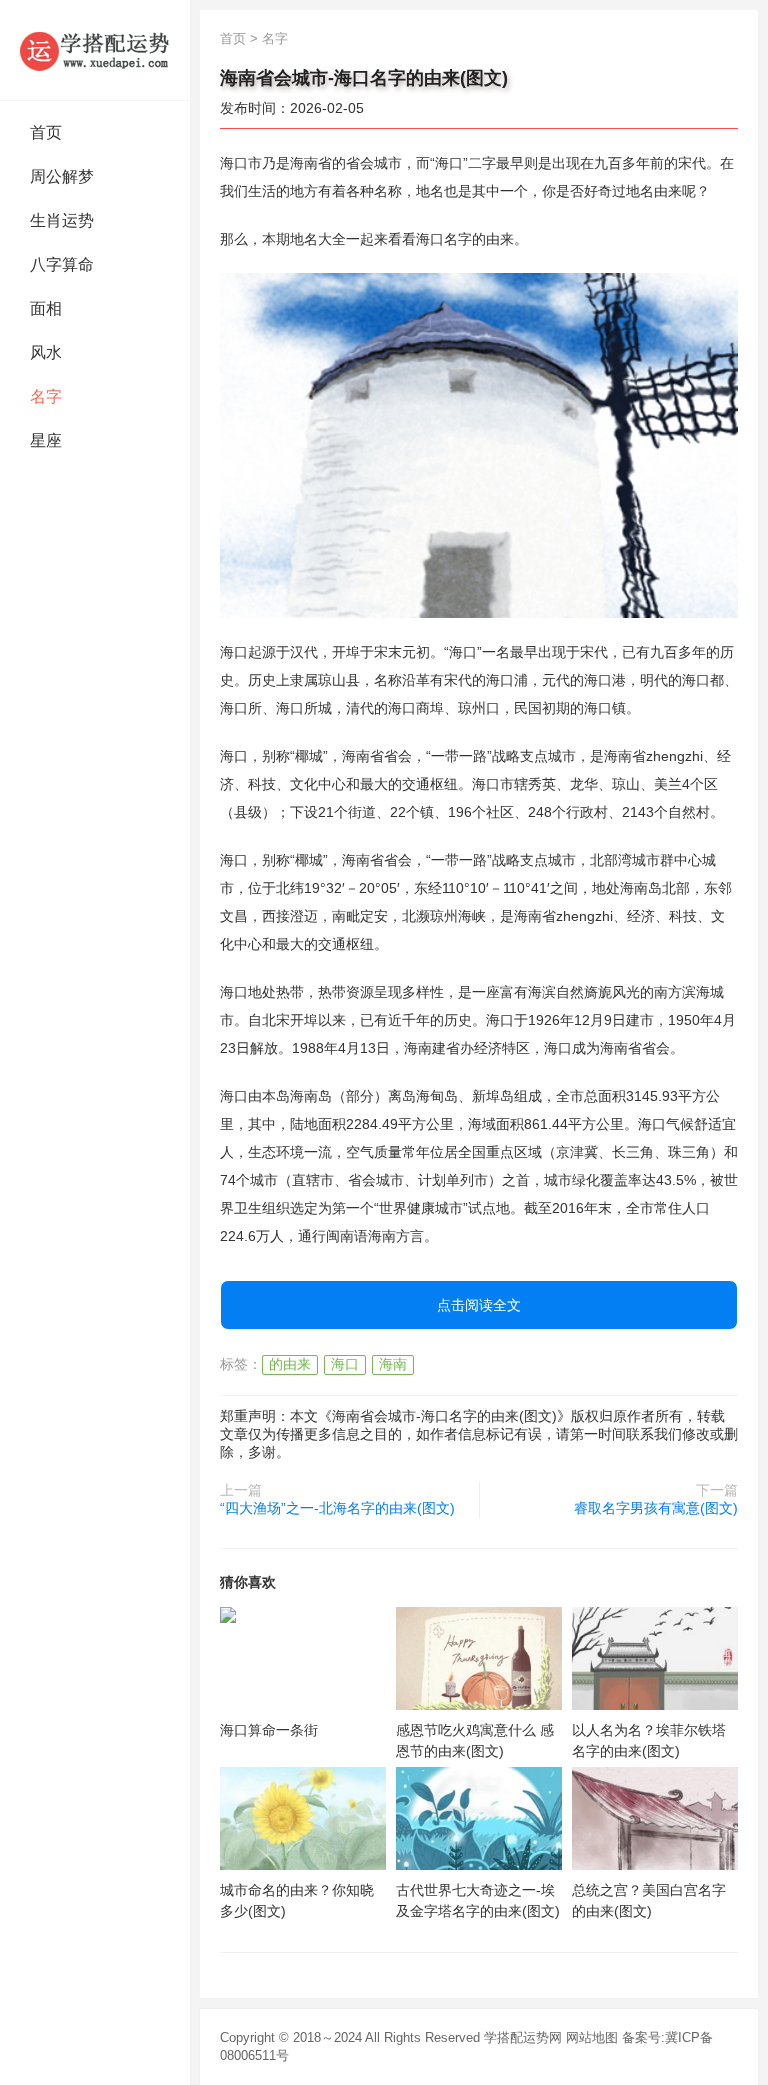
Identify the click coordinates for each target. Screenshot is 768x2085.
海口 (345, 1364)
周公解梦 (62, 176)
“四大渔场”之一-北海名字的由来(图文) (337, 1508)
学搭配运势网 (523, 2037)
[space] (303, 1658)
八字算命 (62, 264)
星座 (46, 440)
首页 (46, 132)
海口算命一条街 (269, 1730)
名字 (46, 396)
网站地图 (592, 2037)
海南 (393, 1364)
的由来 (290, 1364)
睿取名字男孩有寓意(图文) (656, 1508)
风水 (46, 352)
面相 (46, 308)
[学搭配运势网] (95, 50)
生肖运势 (62, 220)
